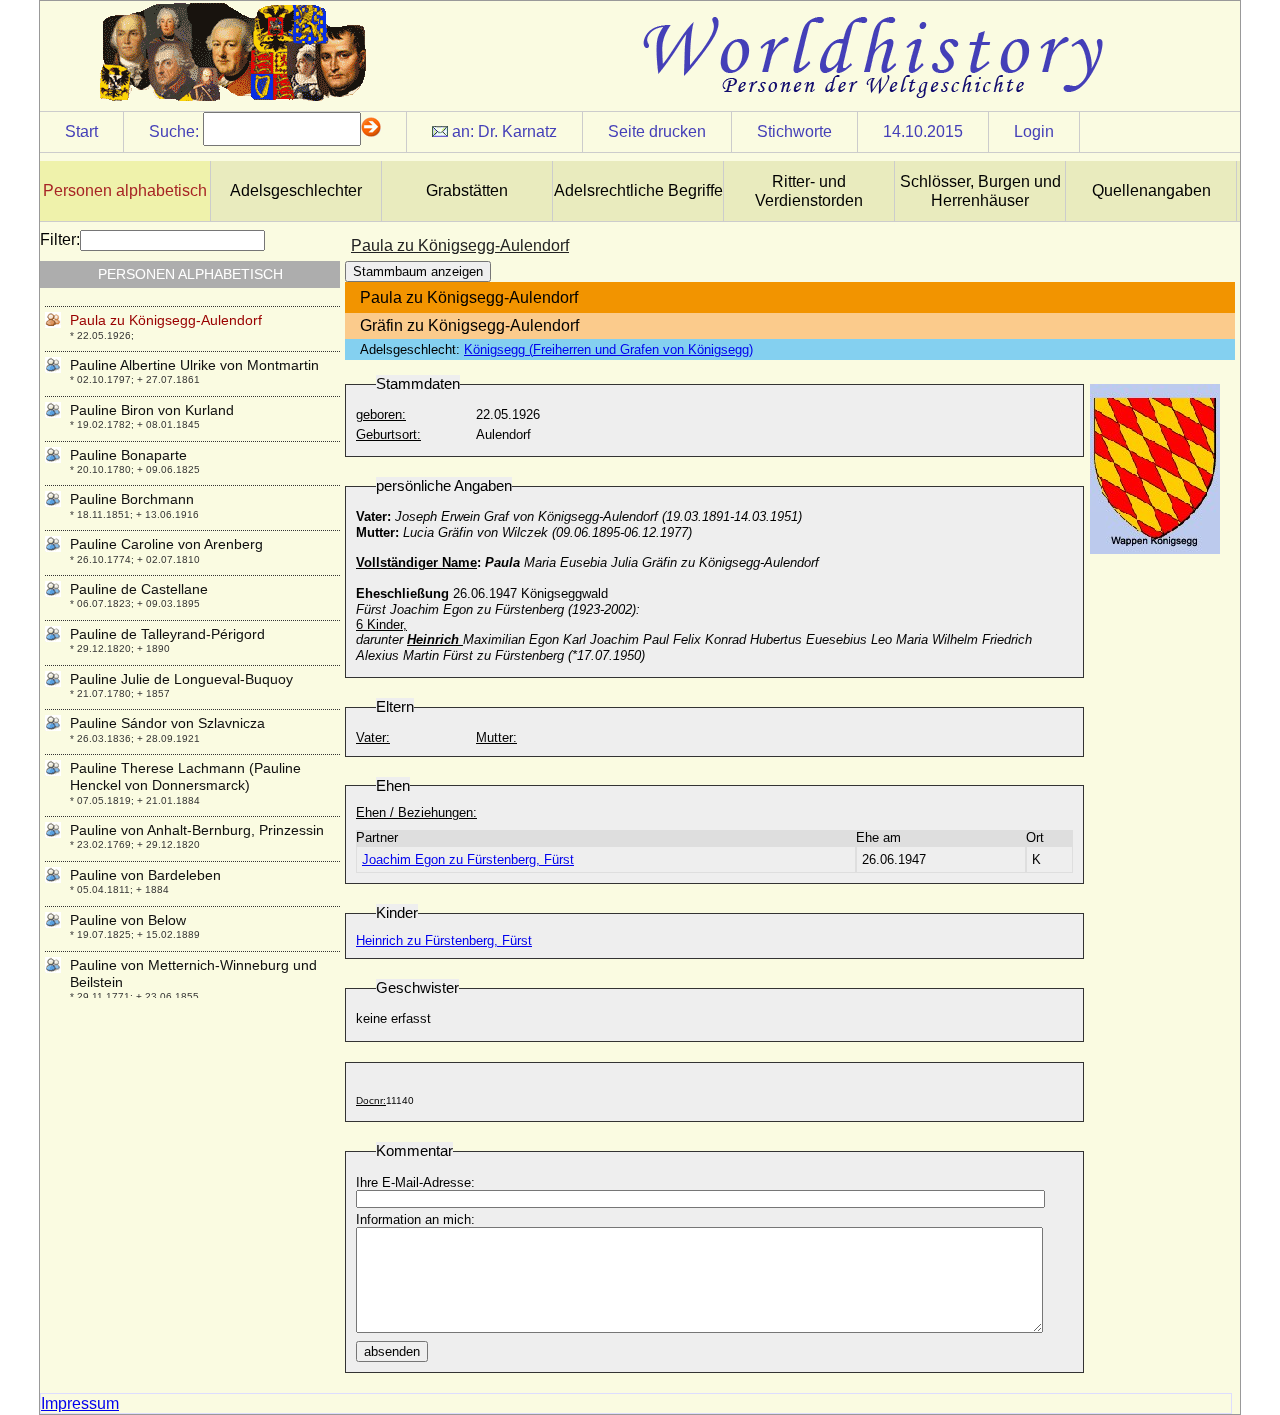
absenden (392, 1351)
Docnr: (371, 1100)
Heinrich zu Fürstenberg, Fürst (444, 940)
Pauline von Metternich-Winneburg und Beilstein (193, 973)
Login (1034, 131)
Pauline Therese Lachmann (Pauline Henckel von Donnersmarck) (185, 776)
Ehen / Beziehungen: (416, 812)
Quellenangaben (1151, 190)
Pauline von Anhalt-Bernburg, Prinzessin (197, 830)
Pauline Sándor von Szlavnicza (167, 723)
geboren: (381, 414)
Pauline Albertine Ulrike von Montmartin (194, 365)
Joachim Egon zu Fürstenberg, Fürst (468, 859)
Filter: (60, 239)
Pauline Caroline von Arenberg (166, 544)
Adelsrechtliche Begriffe (638, 190)
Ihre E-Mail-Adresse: (415, 1182)
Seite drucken (657, 131)
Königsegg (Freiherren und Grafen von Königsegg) (608, 349)
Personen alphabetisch (125, 190)
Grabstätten (467, 190)
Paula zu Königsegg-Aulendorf (166, 320)
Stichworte (794, 131)
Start (81, 131)
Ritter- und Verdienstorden (809, 191)
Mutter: (496, 737)
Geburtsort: (388, 434)
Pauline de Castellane (139, 589)
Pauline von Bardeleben (145, 875)
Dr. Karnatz (517, 131)
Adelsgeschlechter (296, 190)
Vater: (373, 737)
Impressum (80, 1403)
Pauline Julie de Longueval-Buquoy (181, 679)
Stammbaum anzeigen (418, 271)
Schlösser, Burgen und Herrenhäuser (980, 191)
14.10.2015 (923, 131)
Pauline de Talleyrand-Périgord (167, 634)
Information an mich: (415, 1219)
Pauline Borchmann (132, 499)
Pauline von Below (128, 920)
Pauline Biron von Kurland (152, 410)
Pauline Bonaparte (128, 455)
